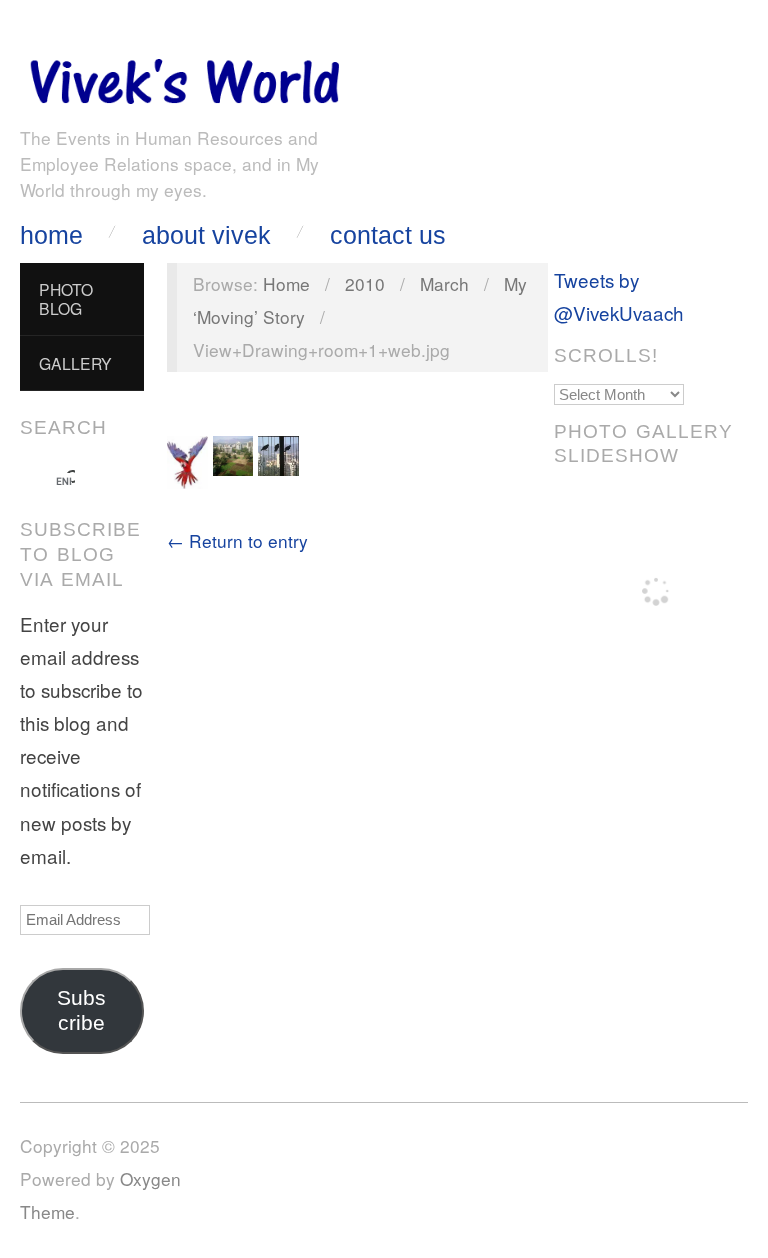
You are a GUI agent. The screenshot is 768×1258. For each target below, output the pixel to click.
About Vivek (206, 235)
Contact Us (388, 235)
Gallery (75, 363)
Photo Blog (66, 298)
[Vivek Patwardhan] (184, 76)
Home (51, 235)
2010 (365, 283)
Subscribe (81, 1010)
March (444, 283)
